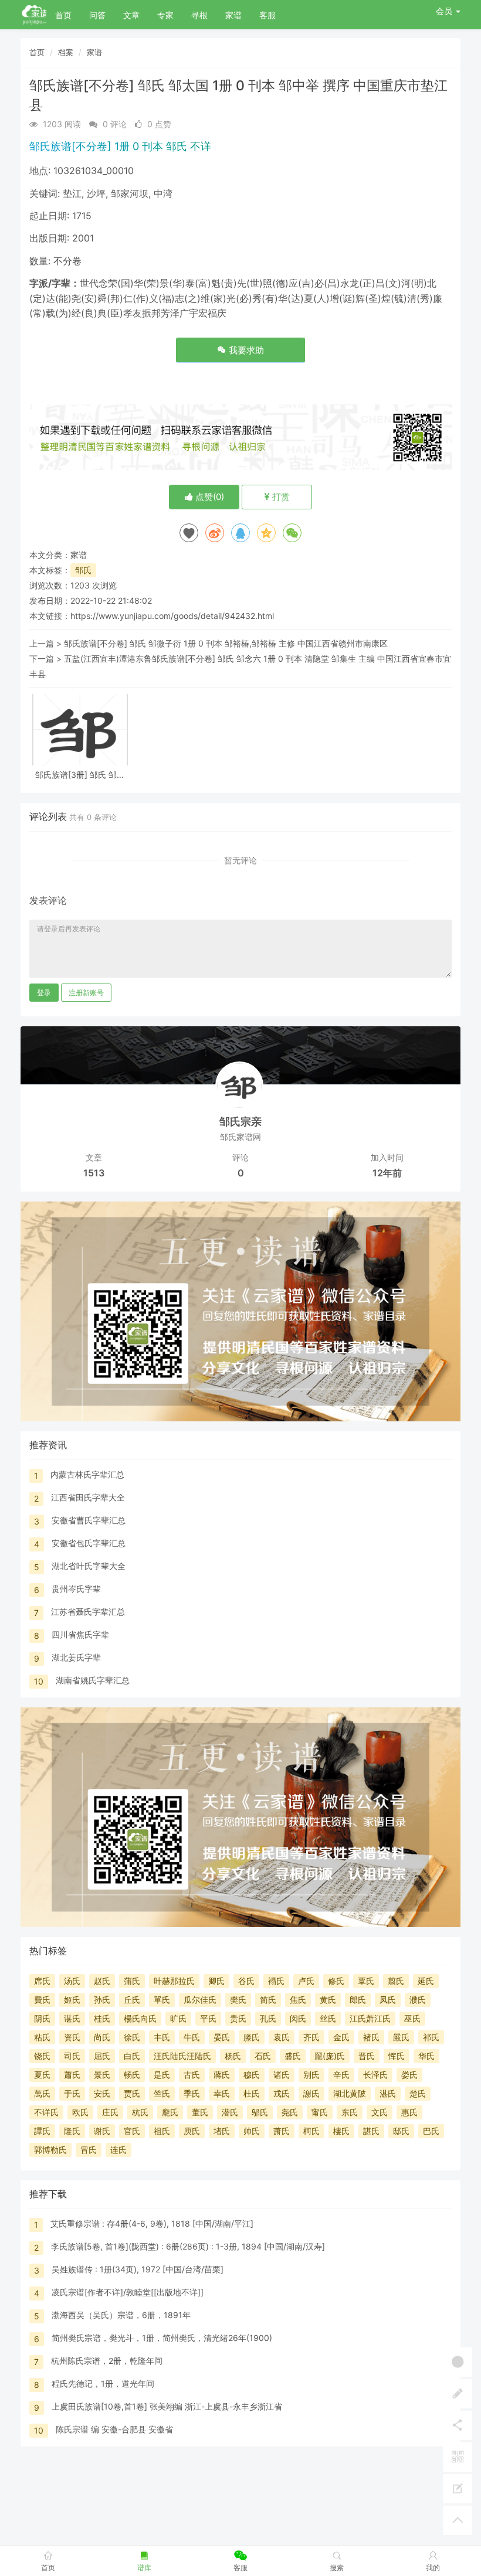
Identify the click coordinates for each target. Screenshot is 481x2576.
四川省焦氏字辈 (80, 1634)
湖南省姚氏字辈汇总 (93, 1680)
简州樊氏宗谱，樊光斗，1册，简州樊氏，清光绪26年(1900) (162, 2338)
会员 (444, 11)
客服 (267, 15)
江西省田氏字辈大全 (88, 1497)
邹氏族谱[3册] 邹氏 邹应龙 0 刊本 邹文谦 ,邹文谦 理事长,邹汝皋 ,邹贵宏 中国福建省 (80, 775)
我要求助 (245, 350)
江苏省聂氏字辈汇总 (88, 1612)
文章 (131, 15)
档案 (66, 52)
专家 (165, 15)
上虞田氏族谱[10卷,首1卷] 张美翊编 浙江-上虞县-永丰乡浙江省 (167, 2406)
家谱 (233, 15)
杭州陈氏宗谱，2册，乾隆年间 (107, 2361)
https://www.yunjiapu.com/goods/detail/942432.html (172, 616)
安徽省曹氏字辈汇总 (89, 1520)
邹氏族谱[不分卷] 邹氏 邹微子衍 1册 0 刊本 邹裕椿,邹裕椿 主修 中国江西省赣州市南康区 (226, 643)
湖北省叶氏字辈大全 (89, 1566)
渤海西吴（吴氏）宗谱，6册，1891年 (121, 2315)
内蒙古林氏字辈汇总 (87, 1474)
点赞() (209, 497)
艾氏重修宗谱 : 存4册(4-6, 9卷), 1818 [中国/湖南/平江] (152, 2223)
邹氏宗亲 (240, 1122)
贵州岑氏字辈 (76, 1589)
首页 (63, 15)
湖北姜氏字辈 (76, 1657)
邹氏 (83, 570)
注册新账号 (86, 993)
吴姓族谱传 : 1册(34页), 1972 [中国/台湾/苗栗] (138, 2269)
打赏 (280, 497)
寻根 (199, 15)
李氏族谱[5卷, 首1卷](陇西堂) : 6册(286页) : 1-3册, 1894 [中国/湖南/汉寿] (188, 2246)
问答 (97, 15)
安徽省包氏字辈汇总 (89, 1543)
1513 (94, 1173)
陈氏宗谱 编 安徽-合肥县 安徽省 (114, 2429)
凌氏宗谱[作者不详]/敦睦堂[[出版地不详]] (128, 2292)
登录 (44, 993)
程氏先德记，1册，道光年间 (103, 2383)
